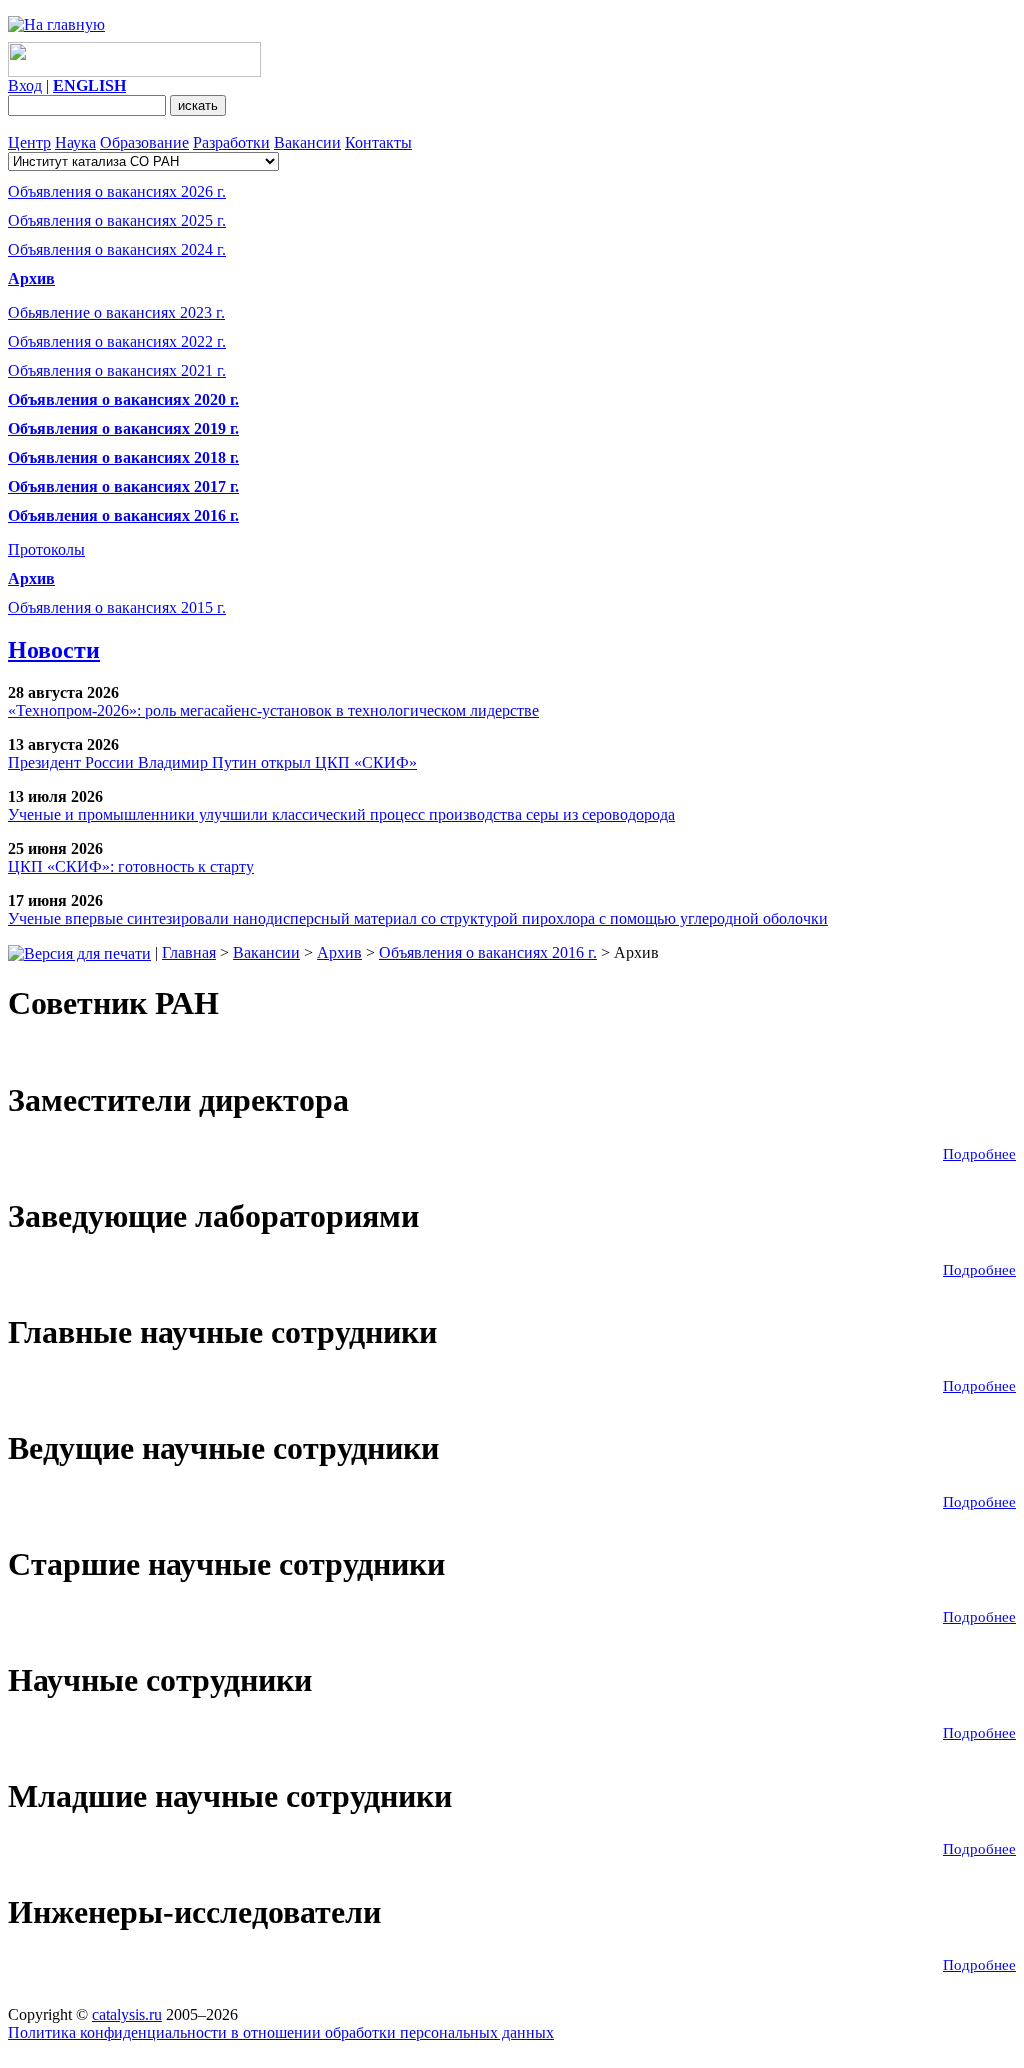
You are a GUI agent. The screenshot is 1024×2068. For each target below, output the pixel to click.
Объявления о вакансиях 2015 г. (117, 607)
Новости (54, 650)
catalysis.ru (127, 2014)
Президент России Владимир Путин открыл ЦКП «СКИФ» (212, 762)
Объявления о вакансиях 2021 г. (117, 370)
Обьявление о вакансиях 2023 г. (116, 312)
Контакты (378, 142)
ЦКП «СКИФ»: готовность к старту (131, 866)
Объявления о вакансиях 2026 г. (117, 191)
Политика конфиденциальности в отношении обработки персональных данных (281, 2032)
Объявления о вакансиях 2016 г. (488, 952)
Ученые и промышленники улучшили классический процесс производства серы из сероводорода (341, 814)
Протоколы (46, 549)
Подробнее (979, 1154)
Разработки (231, 142)
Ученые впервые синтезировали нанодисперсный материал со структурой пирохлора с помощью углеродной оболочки (418, 918)
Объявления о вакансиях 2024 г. (117, 249)
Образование (144, 142)
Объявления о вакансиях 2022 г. (117, 341)
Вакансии (307, 142)
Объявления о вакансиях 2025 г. (117, 220)
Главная (189, 952)
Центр (29, 142)
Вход (25, 85)
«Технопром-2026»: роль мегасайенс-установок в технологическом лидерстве (273, 710)
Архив (31, 578)
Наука (75, 142)
